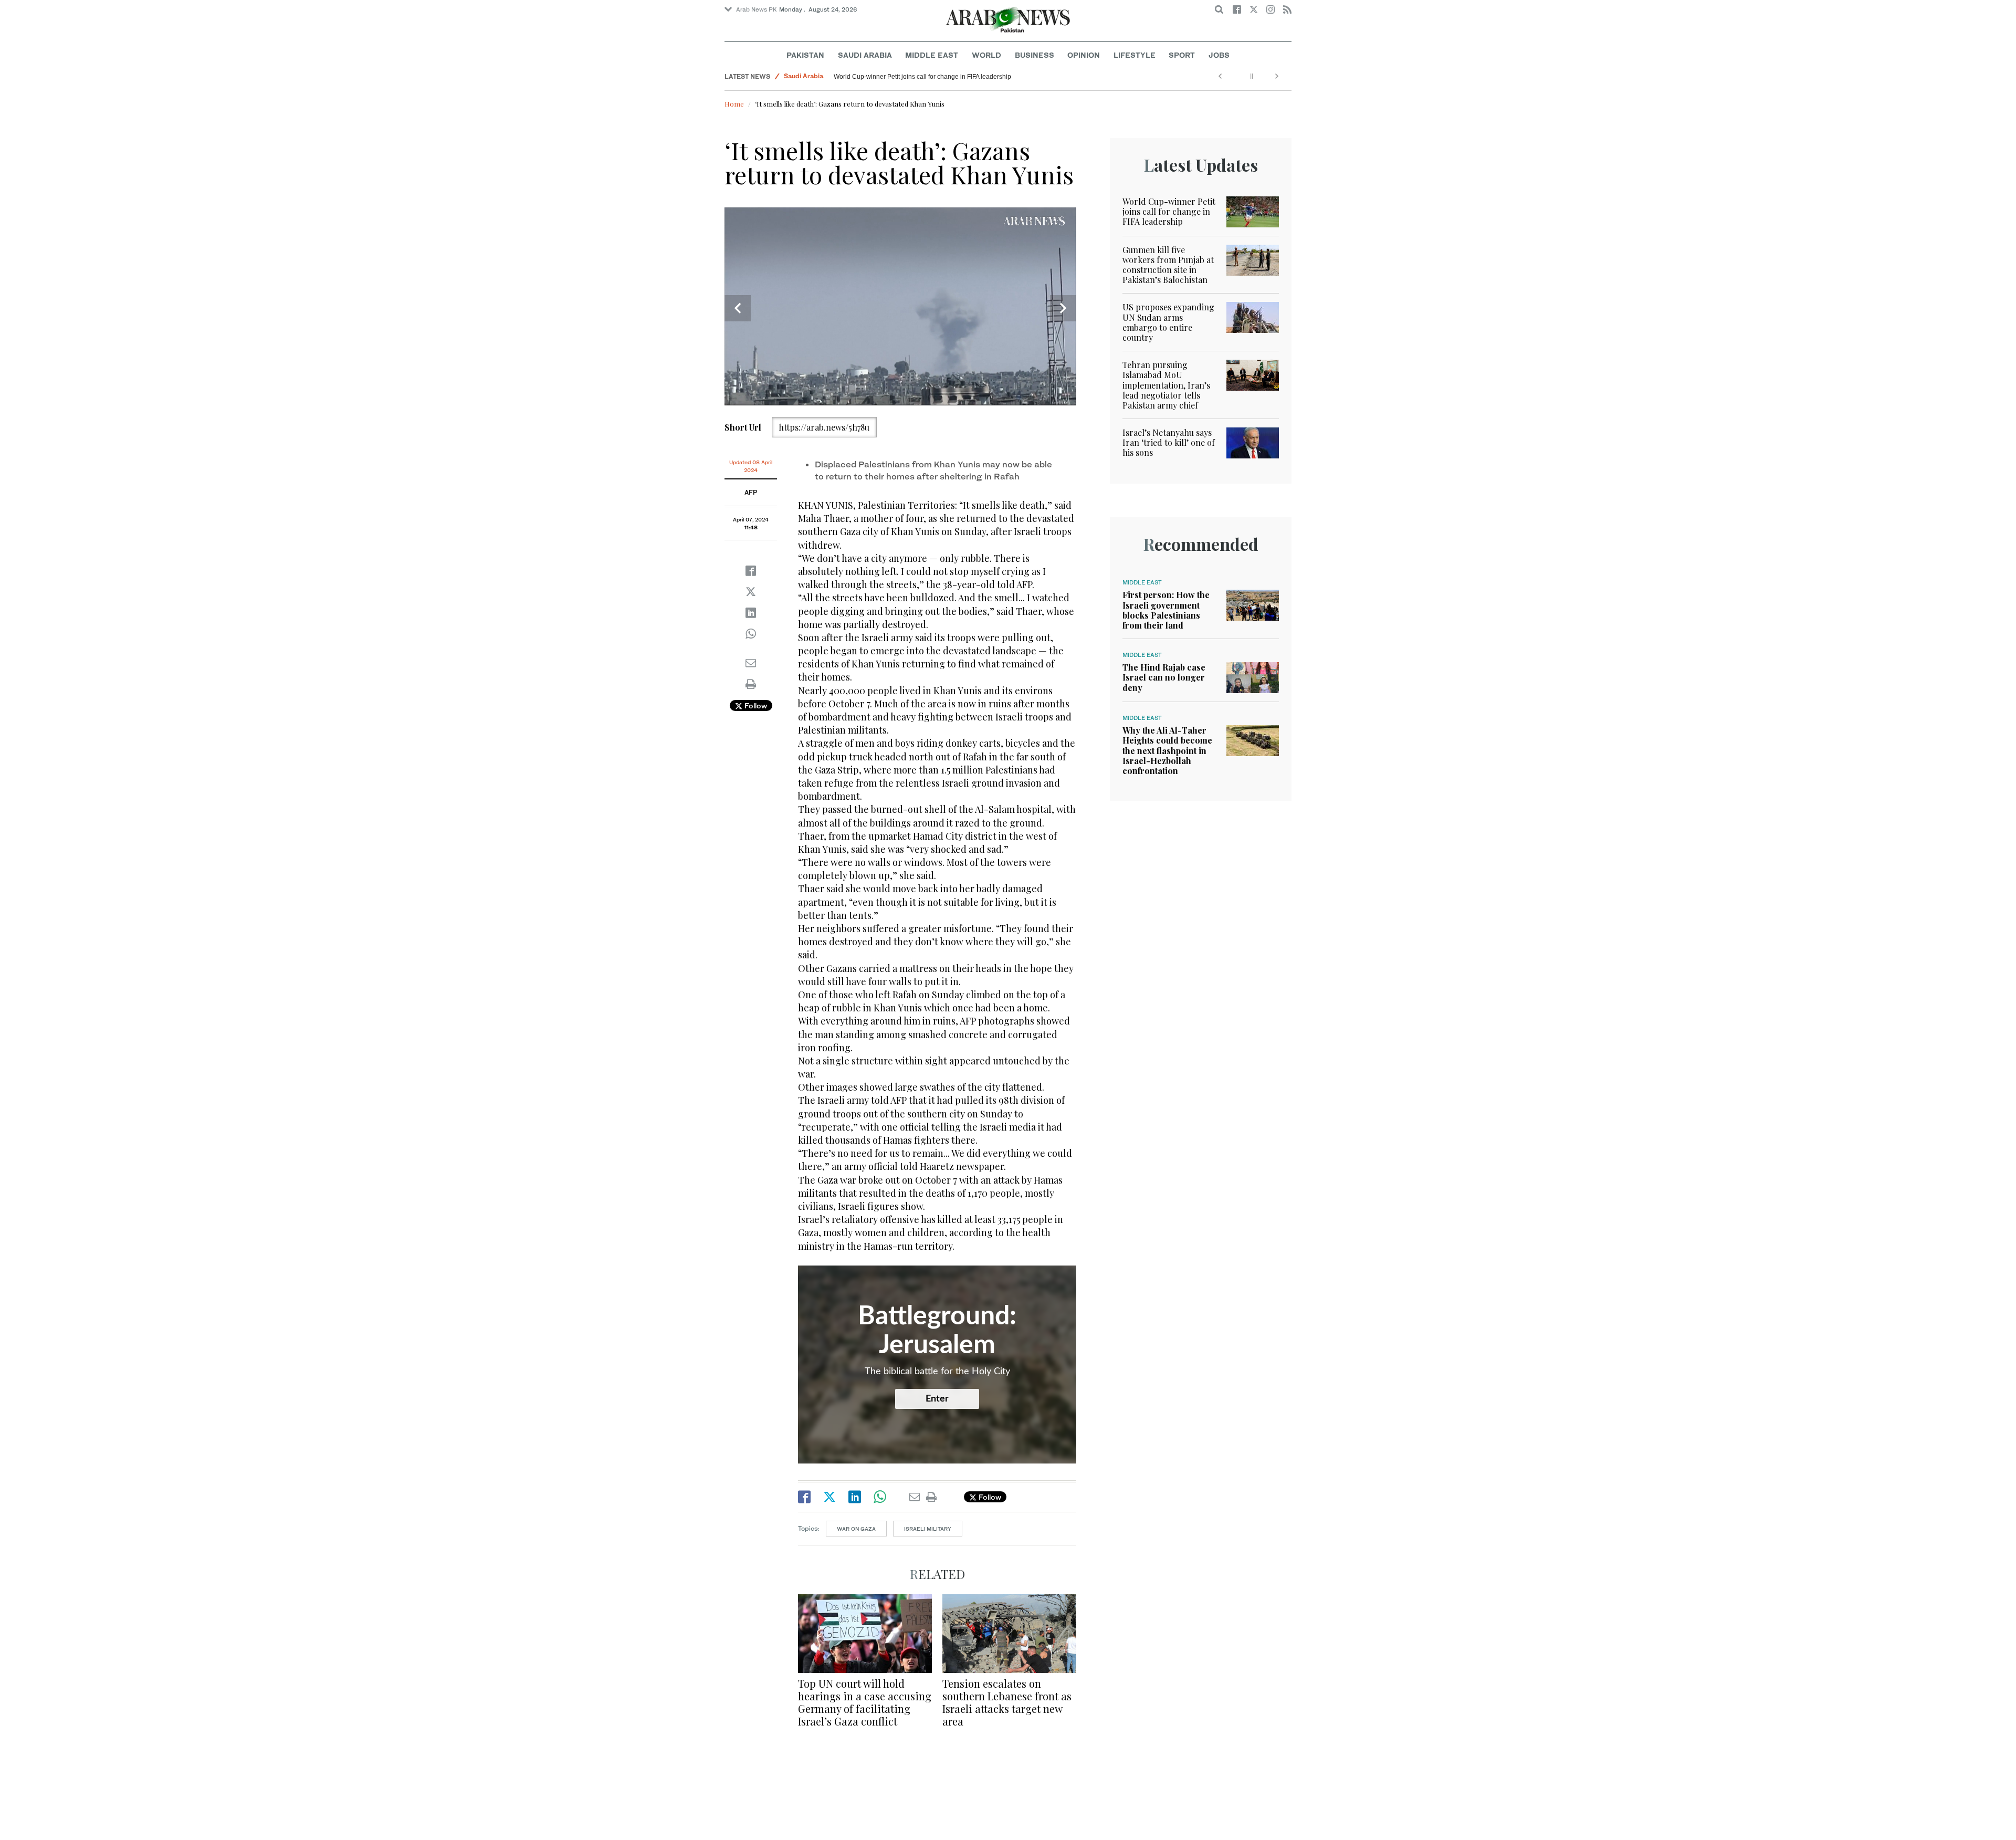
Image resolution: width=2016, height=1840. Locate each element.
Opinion (1084, 55)
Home (734, 104)
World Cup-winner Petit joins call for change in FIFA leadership (1169, 211)
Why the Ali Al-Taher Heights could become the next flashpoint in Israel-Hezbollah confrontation (1167, 750)
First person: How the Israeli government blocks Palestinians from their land (1166, 610)
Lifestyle (1135, 55)
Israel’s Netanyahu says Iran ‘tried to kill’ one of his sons (1169, 442)
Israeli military (928, 1529)
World (986, 55)
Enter (937, 1399)
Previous (738, 308)
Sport (1182, 55)
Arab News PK (757, 9)
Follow (755, 705)
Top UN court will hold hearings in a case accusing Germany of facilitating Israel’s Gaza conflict (865, 1702)
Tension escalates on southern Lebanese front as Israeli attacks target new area (1007, 1702)
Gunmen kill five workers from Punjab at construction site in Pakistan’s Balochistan (1168, 265)
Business (1035, 55)
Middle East (932, 55)
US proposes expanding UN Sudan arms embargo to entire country (1168, 322)
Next (1063, 308)
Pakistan (805, 55)
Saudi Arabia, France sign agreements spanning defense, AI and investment (942, 77)
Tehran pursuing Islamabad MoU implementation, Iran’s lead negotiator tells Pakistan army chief (1166, 385)
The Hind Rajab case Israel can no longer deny (1164, 677)
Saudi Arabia (865, 55)
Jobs (1219, 55)
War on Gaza (856, 1529)
